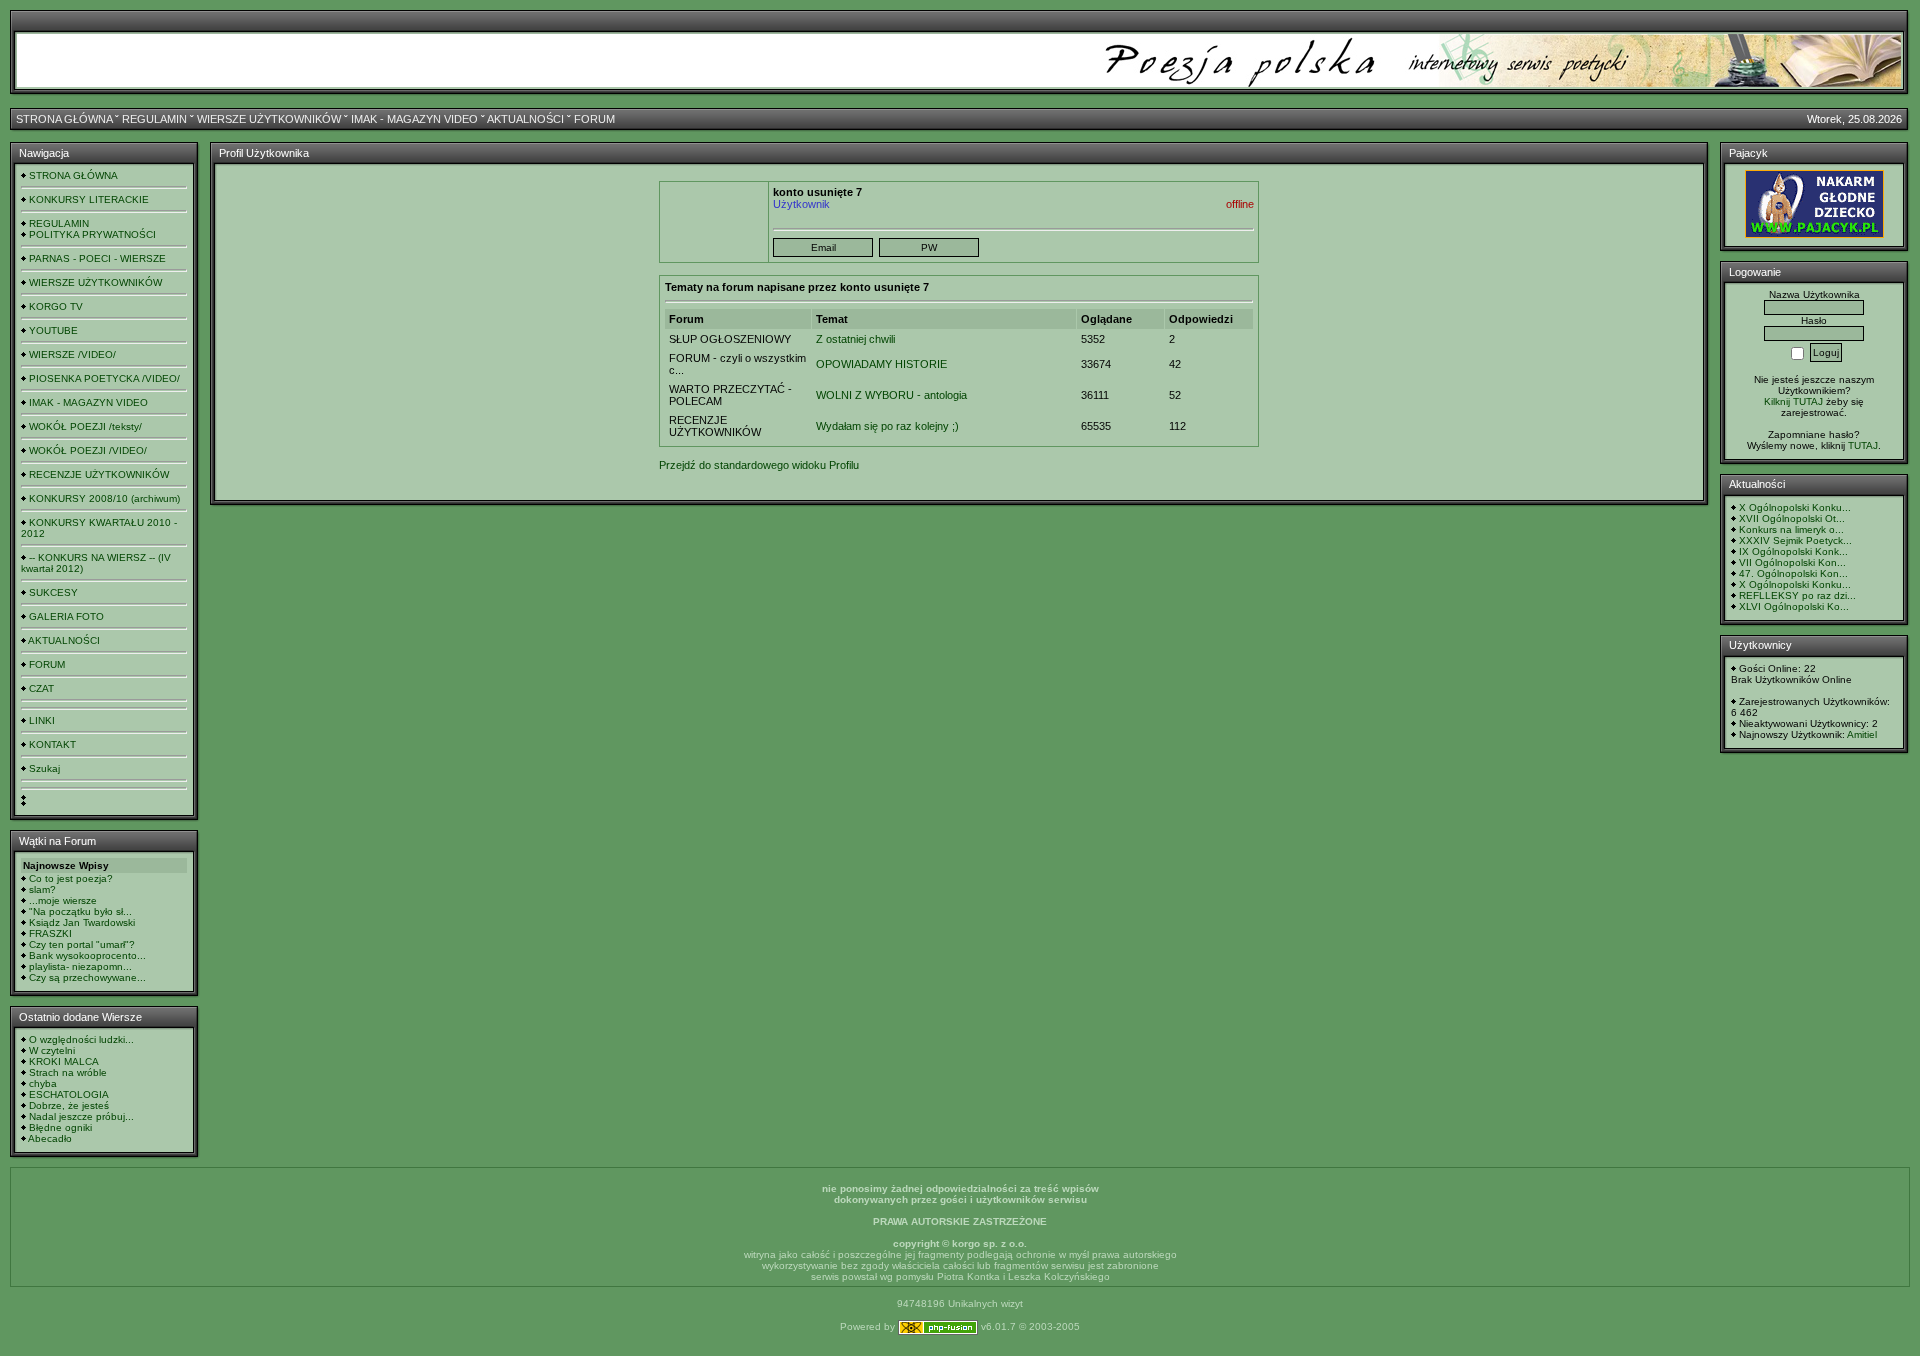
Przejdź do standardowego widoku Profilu (759, 465)
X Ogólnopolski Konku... (1795, 507)
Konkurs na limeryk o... (1791, 529)
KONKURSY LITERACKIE (89, 199)
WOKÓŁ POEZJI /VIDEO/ (88, 450)
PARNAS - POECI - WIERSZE (97, 258)
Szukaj (44, 768)
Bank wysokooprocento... (87, 955)
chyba (43, 1083)
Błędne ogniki (60, 1127)
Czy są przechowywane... (87, 977)
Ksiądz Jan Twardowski (82, 922)
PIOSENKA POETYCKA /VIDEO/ (104, 378)
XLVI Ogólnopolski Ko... (1794, 606)
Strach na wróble (68, 1072)
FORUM (594, 119)
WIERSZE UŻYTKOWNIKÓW (269, 119)
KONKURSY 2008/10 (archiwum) (104, 498)
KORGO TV (56, 306)
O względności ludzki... (81, 1039)
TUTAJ (1863, 445)
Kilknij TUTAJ (1793, 401)
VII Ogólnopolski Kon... (1792, 562)
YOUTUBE (53, 330)
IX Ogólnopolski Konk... (1793, 551)
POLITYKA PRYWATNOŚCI (92, 234)
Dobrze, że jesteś (69, 1105)
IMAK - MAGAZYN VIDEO (414, 119)
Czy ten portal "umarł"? (82, 944)
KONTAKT (52, 744)
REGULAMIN (154, 119)
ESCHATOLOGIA (69, 1094)
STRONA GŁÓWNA (64, 119)
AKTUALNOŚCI (525, 119)
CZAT (41, 688)
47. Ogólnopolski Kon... (1793, 573)
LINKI (42, 720)
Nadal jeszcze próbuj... (81, 1116)
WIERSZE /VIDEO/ (72, 354)
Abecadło (50, 1138)
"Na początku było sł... (80, 911)
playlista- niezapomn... (80, 966)
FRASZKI (50, 933)
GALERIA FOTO (66, 616)
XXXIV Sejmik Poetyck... (1795, 540)
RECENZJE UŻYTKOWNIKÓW (99, 474)
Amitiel (1862, 734)
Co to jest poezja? (71, 878)
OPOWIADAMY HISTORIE (881, 364)
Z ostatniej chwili (855, 339)
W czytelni (52, 1050)
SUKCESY (53, 592)
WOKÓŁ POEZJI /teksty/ (85, 426)
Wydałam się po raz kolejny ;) (887, 426)
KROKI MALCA (64, 1061)
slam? (42, 889)
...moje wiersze (63, 900)
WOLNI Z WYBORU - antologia (891, 395)
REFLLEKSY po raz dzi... (1797, 595)
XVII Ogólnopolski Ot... (1792, 518)
